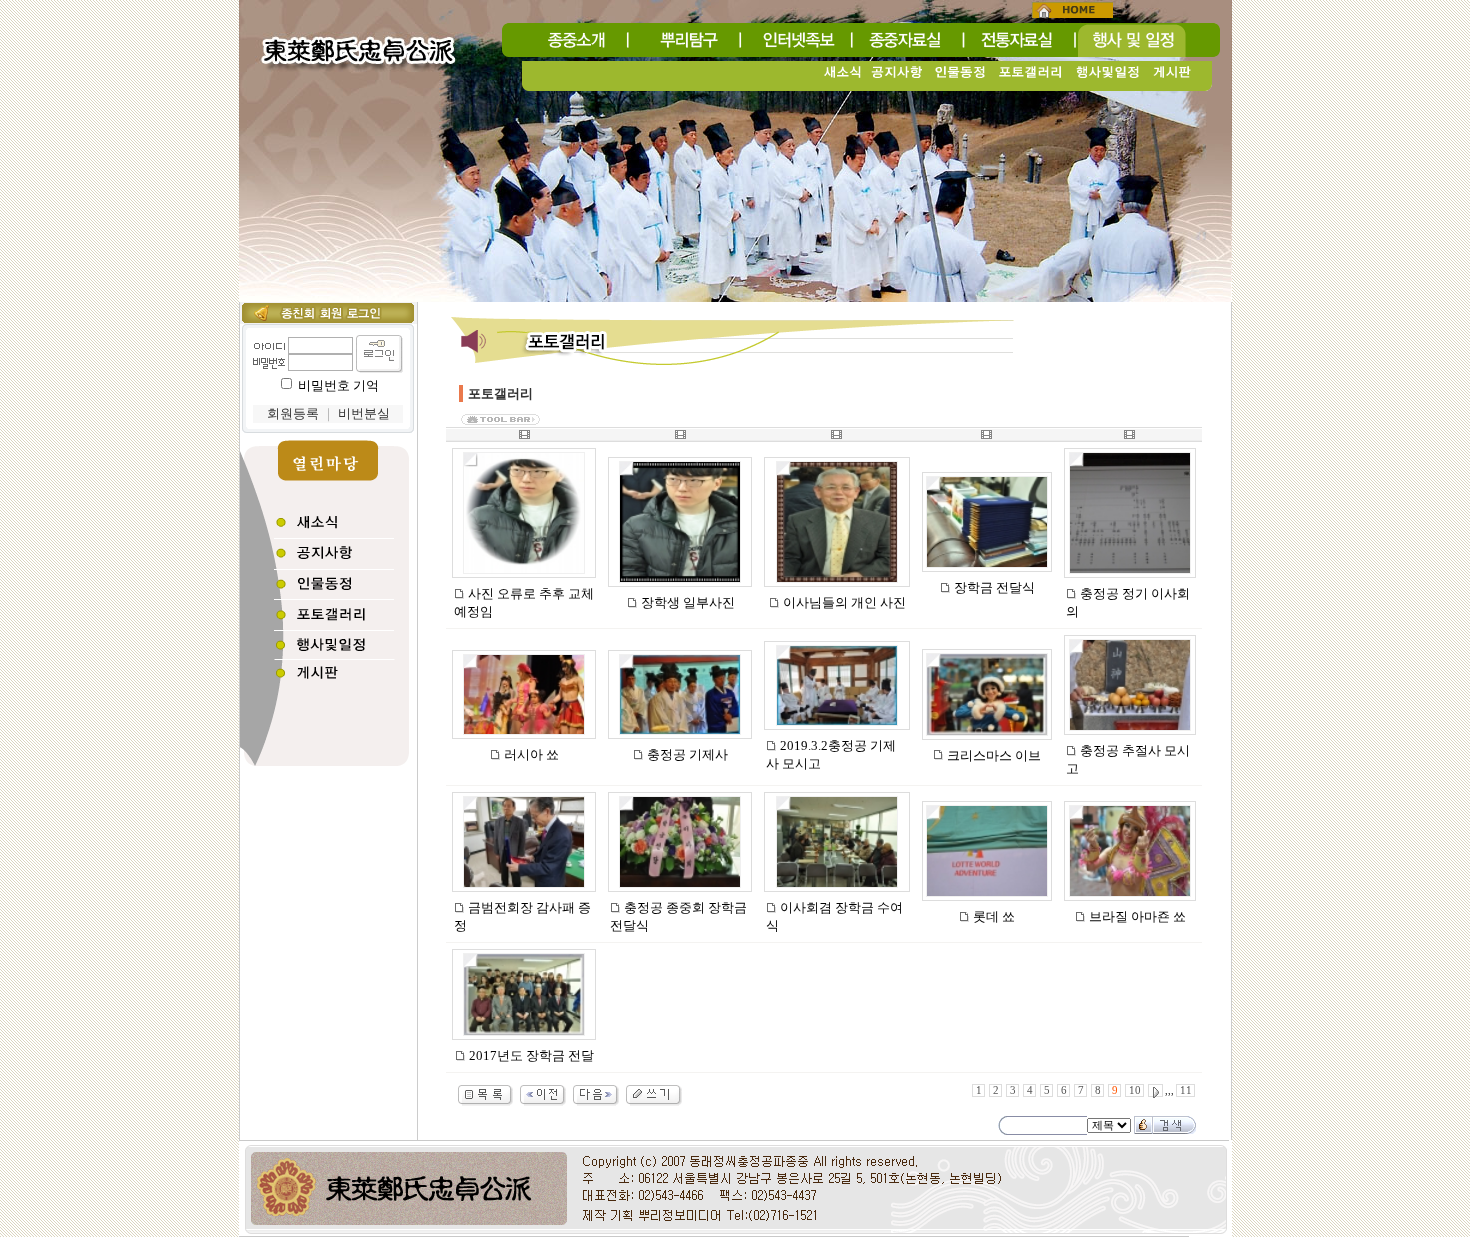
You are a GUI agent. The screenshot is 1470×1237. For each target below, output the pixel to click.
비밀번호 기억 (338, 385)
